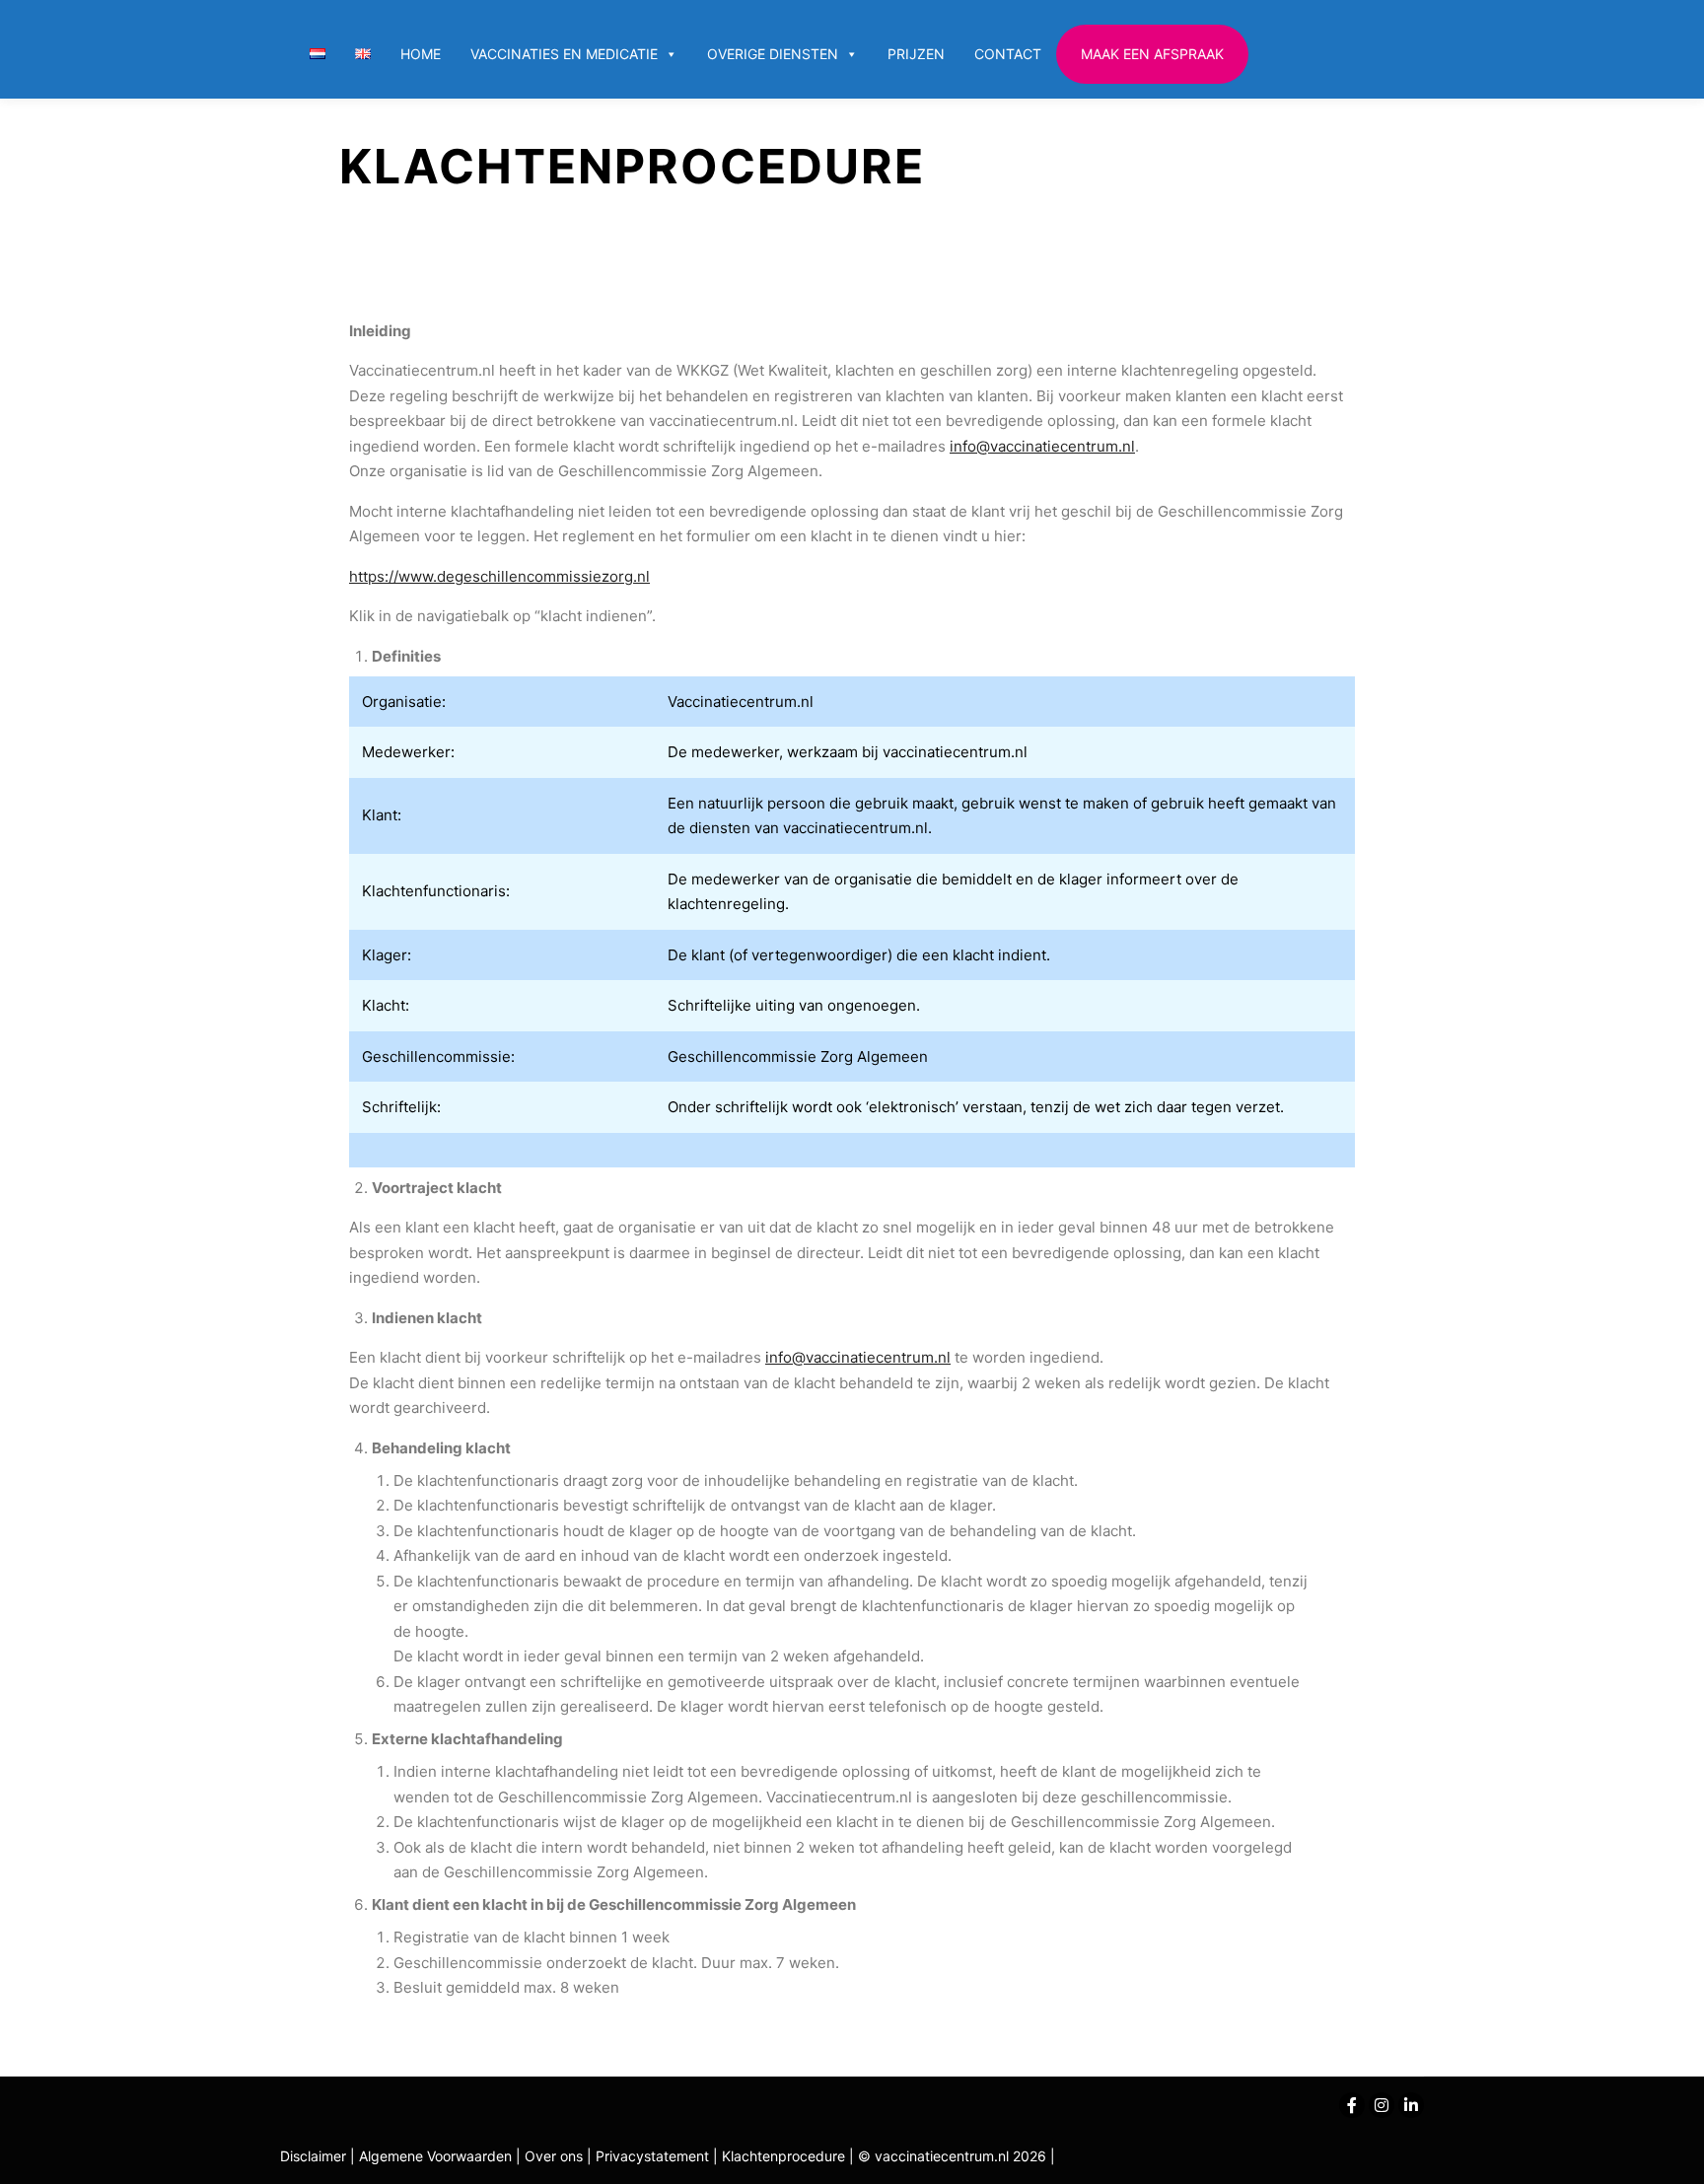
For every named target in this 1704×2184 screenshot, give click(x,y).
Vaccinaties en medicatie (564, 54)
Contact (1008, 54)
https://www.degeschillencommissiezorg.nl (499, 576)
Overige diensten (773, 54)
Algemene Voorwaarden (435, 2156)
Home (421, 54)
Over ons (556, 2156)
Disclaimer (313, 2156)
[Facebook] (1352, 2105)
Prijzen (916, 54)
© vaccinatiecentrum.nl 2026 (952, 2156)
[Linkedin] (1411, 2105)
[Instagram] (1382, 2105)
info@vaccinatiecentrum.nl (1042, 446)
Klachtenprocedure (783, 2156)
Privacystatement (654, 2156)
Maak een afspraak (1152, 54)
